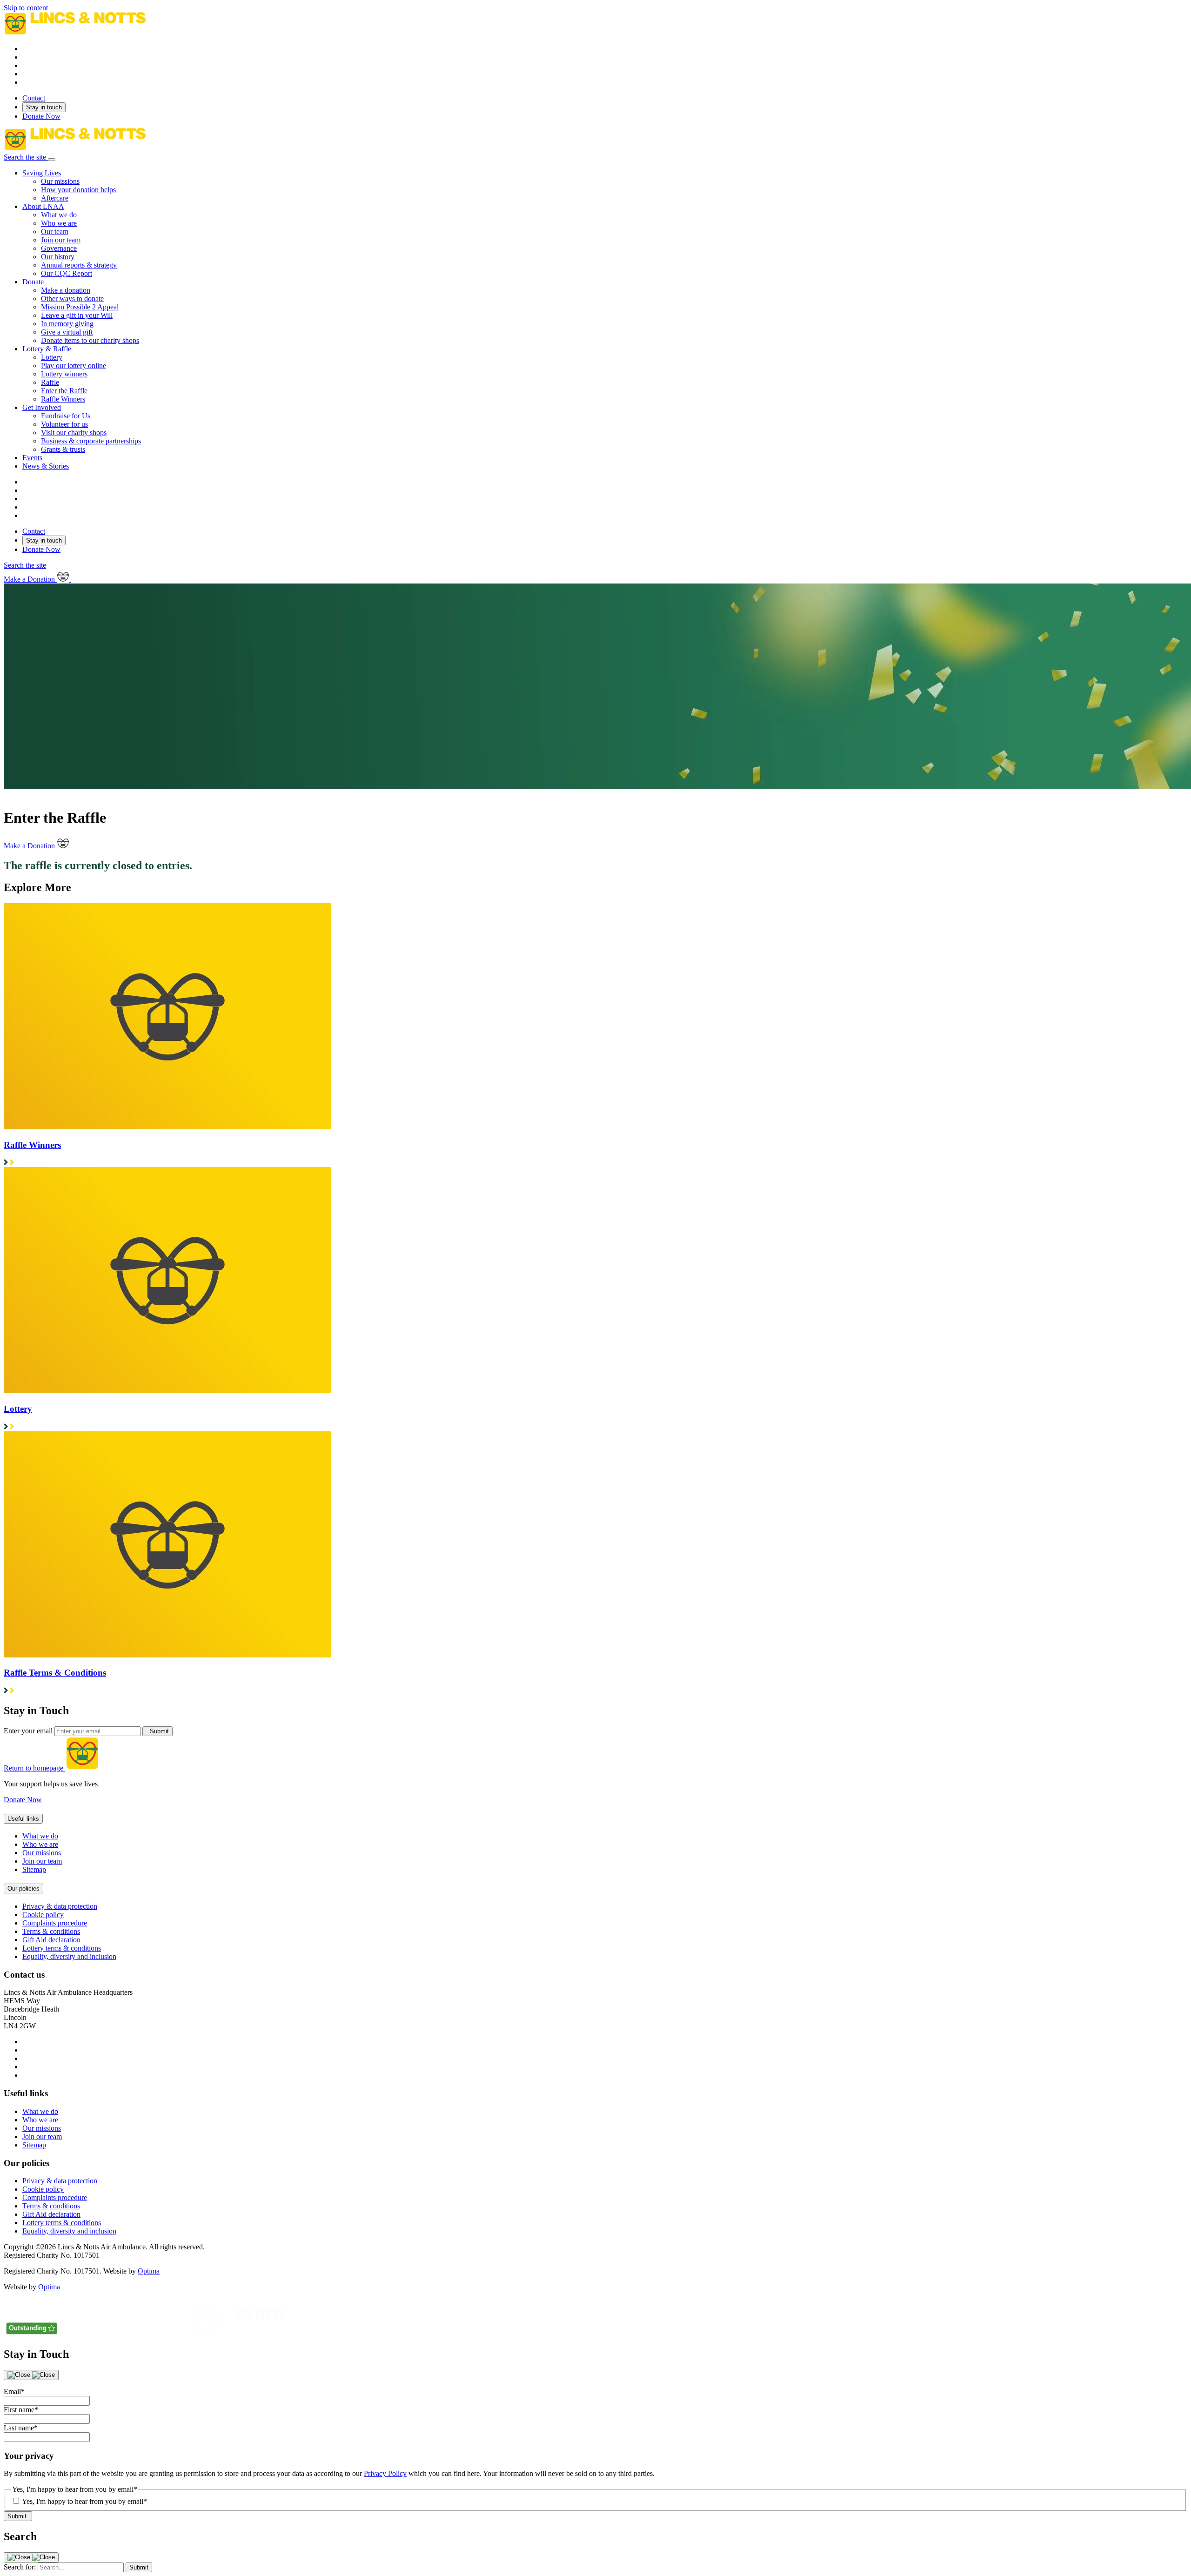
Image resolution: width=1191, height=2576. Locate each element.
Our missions (42, 1853)
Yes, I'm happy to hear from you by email (84, 2501)
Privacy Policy (385, 2473)
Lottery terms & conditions (62, 1948)
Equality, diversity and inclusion (69, 1956)
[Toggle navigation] (52, 160)
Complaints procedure (55, 1923)
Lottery (18, 1409)
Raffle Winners (32, 1145)
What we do (40, 1836)
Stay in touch (44, 107)
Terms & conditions (51, 1931)
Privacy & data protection (60, 1906)
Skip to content (26, 8)
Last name (21, 2428)
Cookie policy (43, 1915)
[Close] (31, 2375)
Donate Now (41, 116)
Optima (149, 2271)
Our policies (23, 1888)
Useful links (23, 1819)
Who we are (40, 1844)
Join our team (42, 1861)
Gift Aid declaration (51, 1940)
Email (14, 2392)
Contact (34, 98)
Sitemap (34, 1869)
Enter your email (28, 1731)
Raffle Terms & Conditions (55, 1673)
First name (21, 2410)
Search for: (20, 2567)
